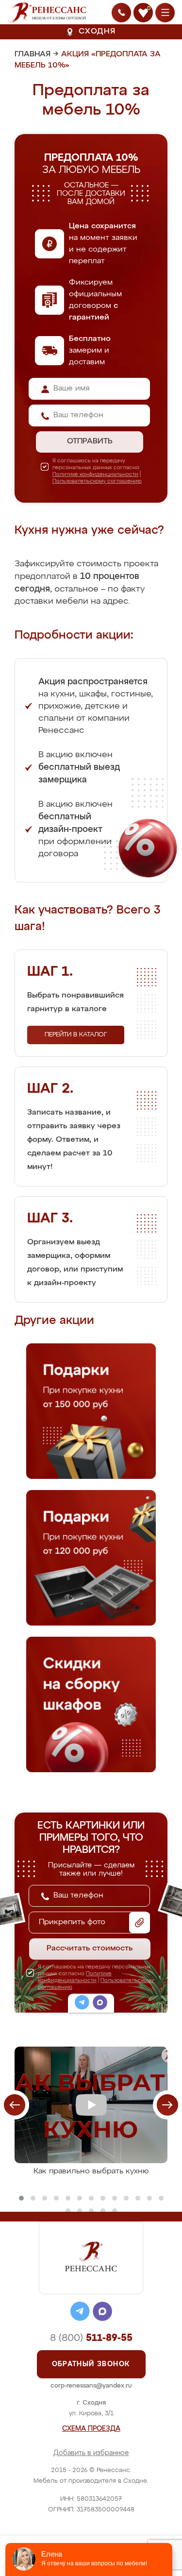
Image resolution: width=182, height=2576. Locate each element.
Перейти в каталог (76, 1035)
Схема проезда (91, 2429)
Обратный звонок (91, 2364)
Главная (33, 54)
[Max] (100, 2004)
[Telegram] (82, 2004)
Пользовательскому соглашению (97, 481)
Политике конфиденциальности (95, 474)
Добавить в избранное (91, 2453)
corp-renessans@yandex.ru (91, 2386)
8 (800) (91, 2338)
